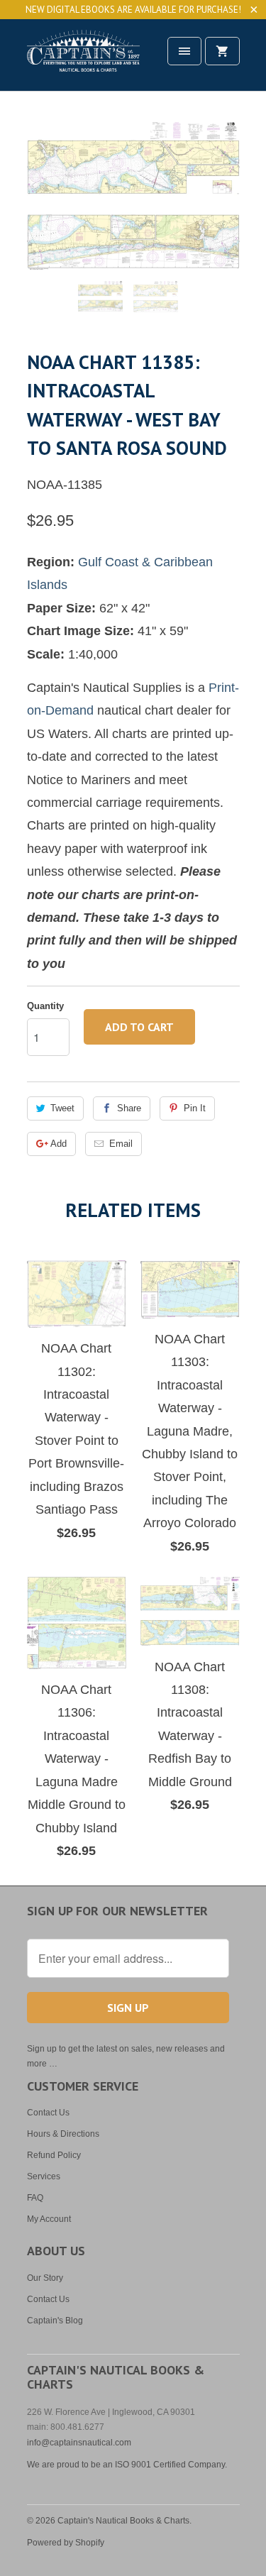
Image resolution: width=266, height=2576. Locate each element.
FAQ (35, 2198)
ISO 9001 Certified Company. (171, 2465)
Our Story (45, 2278)
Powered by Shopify (66, 2543)
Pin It (195, 1108)
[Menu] (184, 51)
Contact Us (48, 2113)
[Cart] (222, 51)
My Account (49, 2219)
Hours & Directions (63, 2134)
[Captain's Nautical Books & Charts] (84, 60)
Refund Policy (54, 2155)
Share (129, 1108)
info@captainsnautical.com (79, 2443)
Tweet (62, 1108)
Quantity (45, 1006)
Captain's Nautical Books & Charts (123, 2521)
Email (121, 1144)
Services (44, 2176)
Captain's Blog (55, 2321)
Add (59, 1144)
